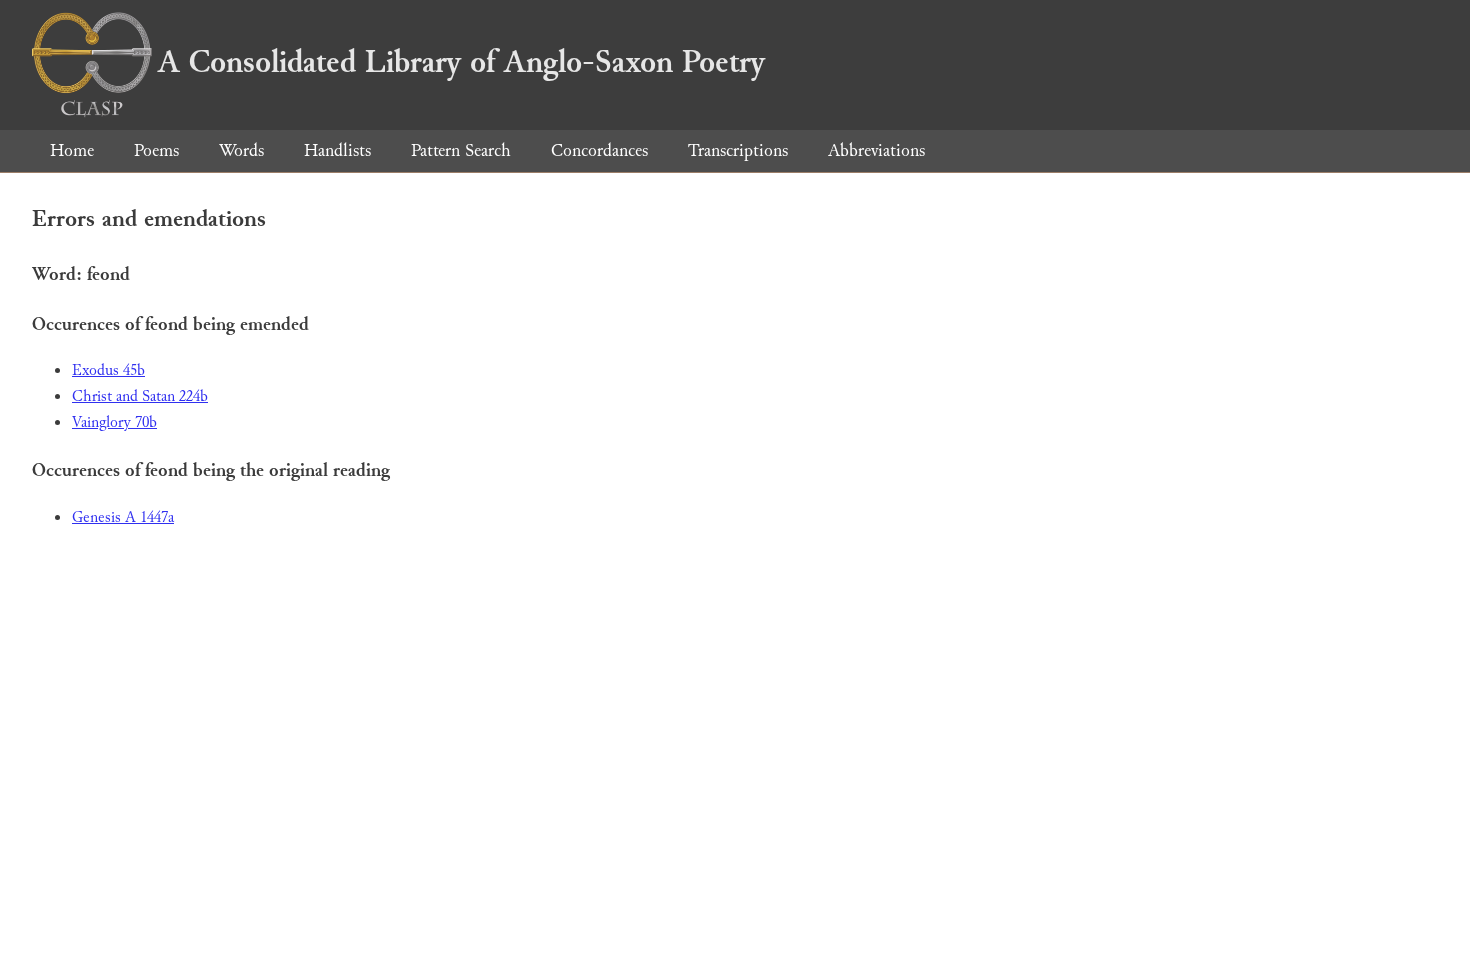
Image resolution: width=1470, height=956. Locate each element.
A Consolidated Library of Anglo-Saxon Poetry (461, 62)
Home (72, 150)
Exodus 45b (108, 370)
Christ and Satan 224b (140, 396)
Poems (156, 150)
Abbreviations (876, 150)
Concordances (599, 150)
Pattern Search (461, 150)
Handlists (337, 150)
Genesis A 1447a (123, 517)
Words (241, 150)
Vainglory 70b (114, 422)
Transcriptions (738, 150)
